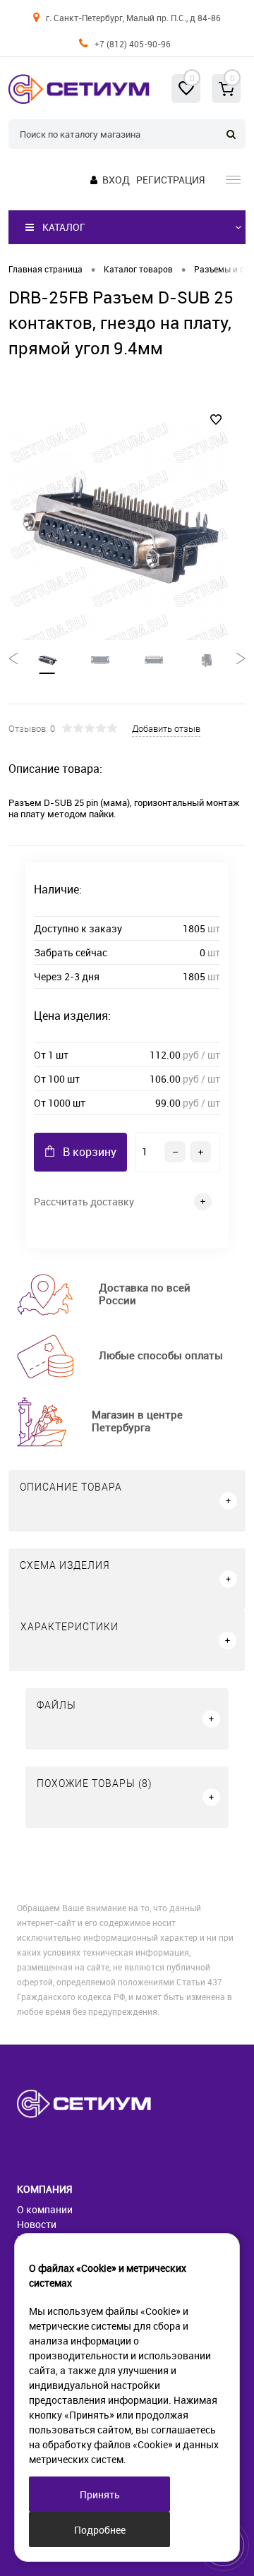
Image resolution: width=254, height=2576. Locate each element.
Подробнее (100, 2530)
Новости (37, 2224)
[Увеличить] (119, 530)
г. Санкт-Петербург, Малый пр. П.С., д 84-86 (133, 18)
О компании (45, 2209)
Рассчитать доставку (84, 1202)
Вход (116, 180)
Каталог (64, 227)
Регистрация (170, 180)
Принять (100, 2494)
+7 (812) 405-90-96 (133, 44)
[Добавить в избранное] (216, 420)
